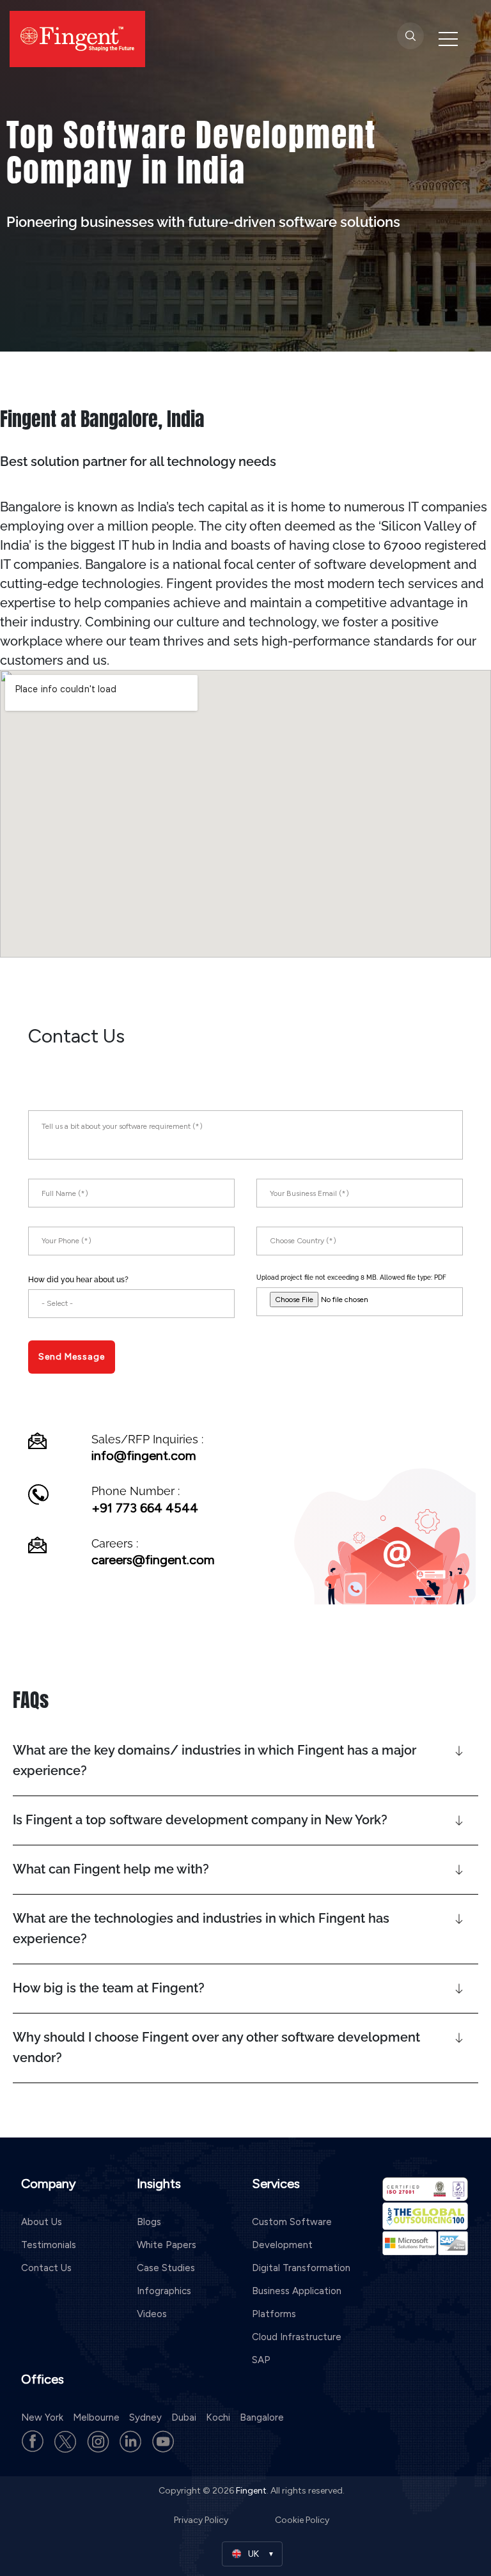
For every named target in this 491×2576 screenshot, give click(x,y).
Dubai (184, 2417)
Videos (152, 2314)
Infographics (164, 2291)
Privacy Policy (202, 2520)
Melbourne (96, 2417)
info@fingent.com (144, 1455)
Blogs (149, 2222)
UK (253, 2554)
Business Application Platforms (297, 2302)
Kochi (218, 2417)
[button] (245, 1761)
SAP (261, 2360)
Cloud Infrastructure (297, 2337)
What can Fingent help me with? (111, 1869)
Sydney (145, 2417)
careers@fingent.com (153, 1560)
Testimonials (49, 2245)
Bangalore (262, 2417)
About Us (42, 2222)
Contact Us (46, 2268)
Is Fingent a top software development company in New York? (200, 1820)
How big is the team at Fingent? (109, 1988)
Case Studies (166, 2268)
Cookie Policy (302, 2520)
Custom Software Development (292, 2233)
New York (42, 2417)
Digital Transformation (301, 2268)
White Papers (167, 2245)
